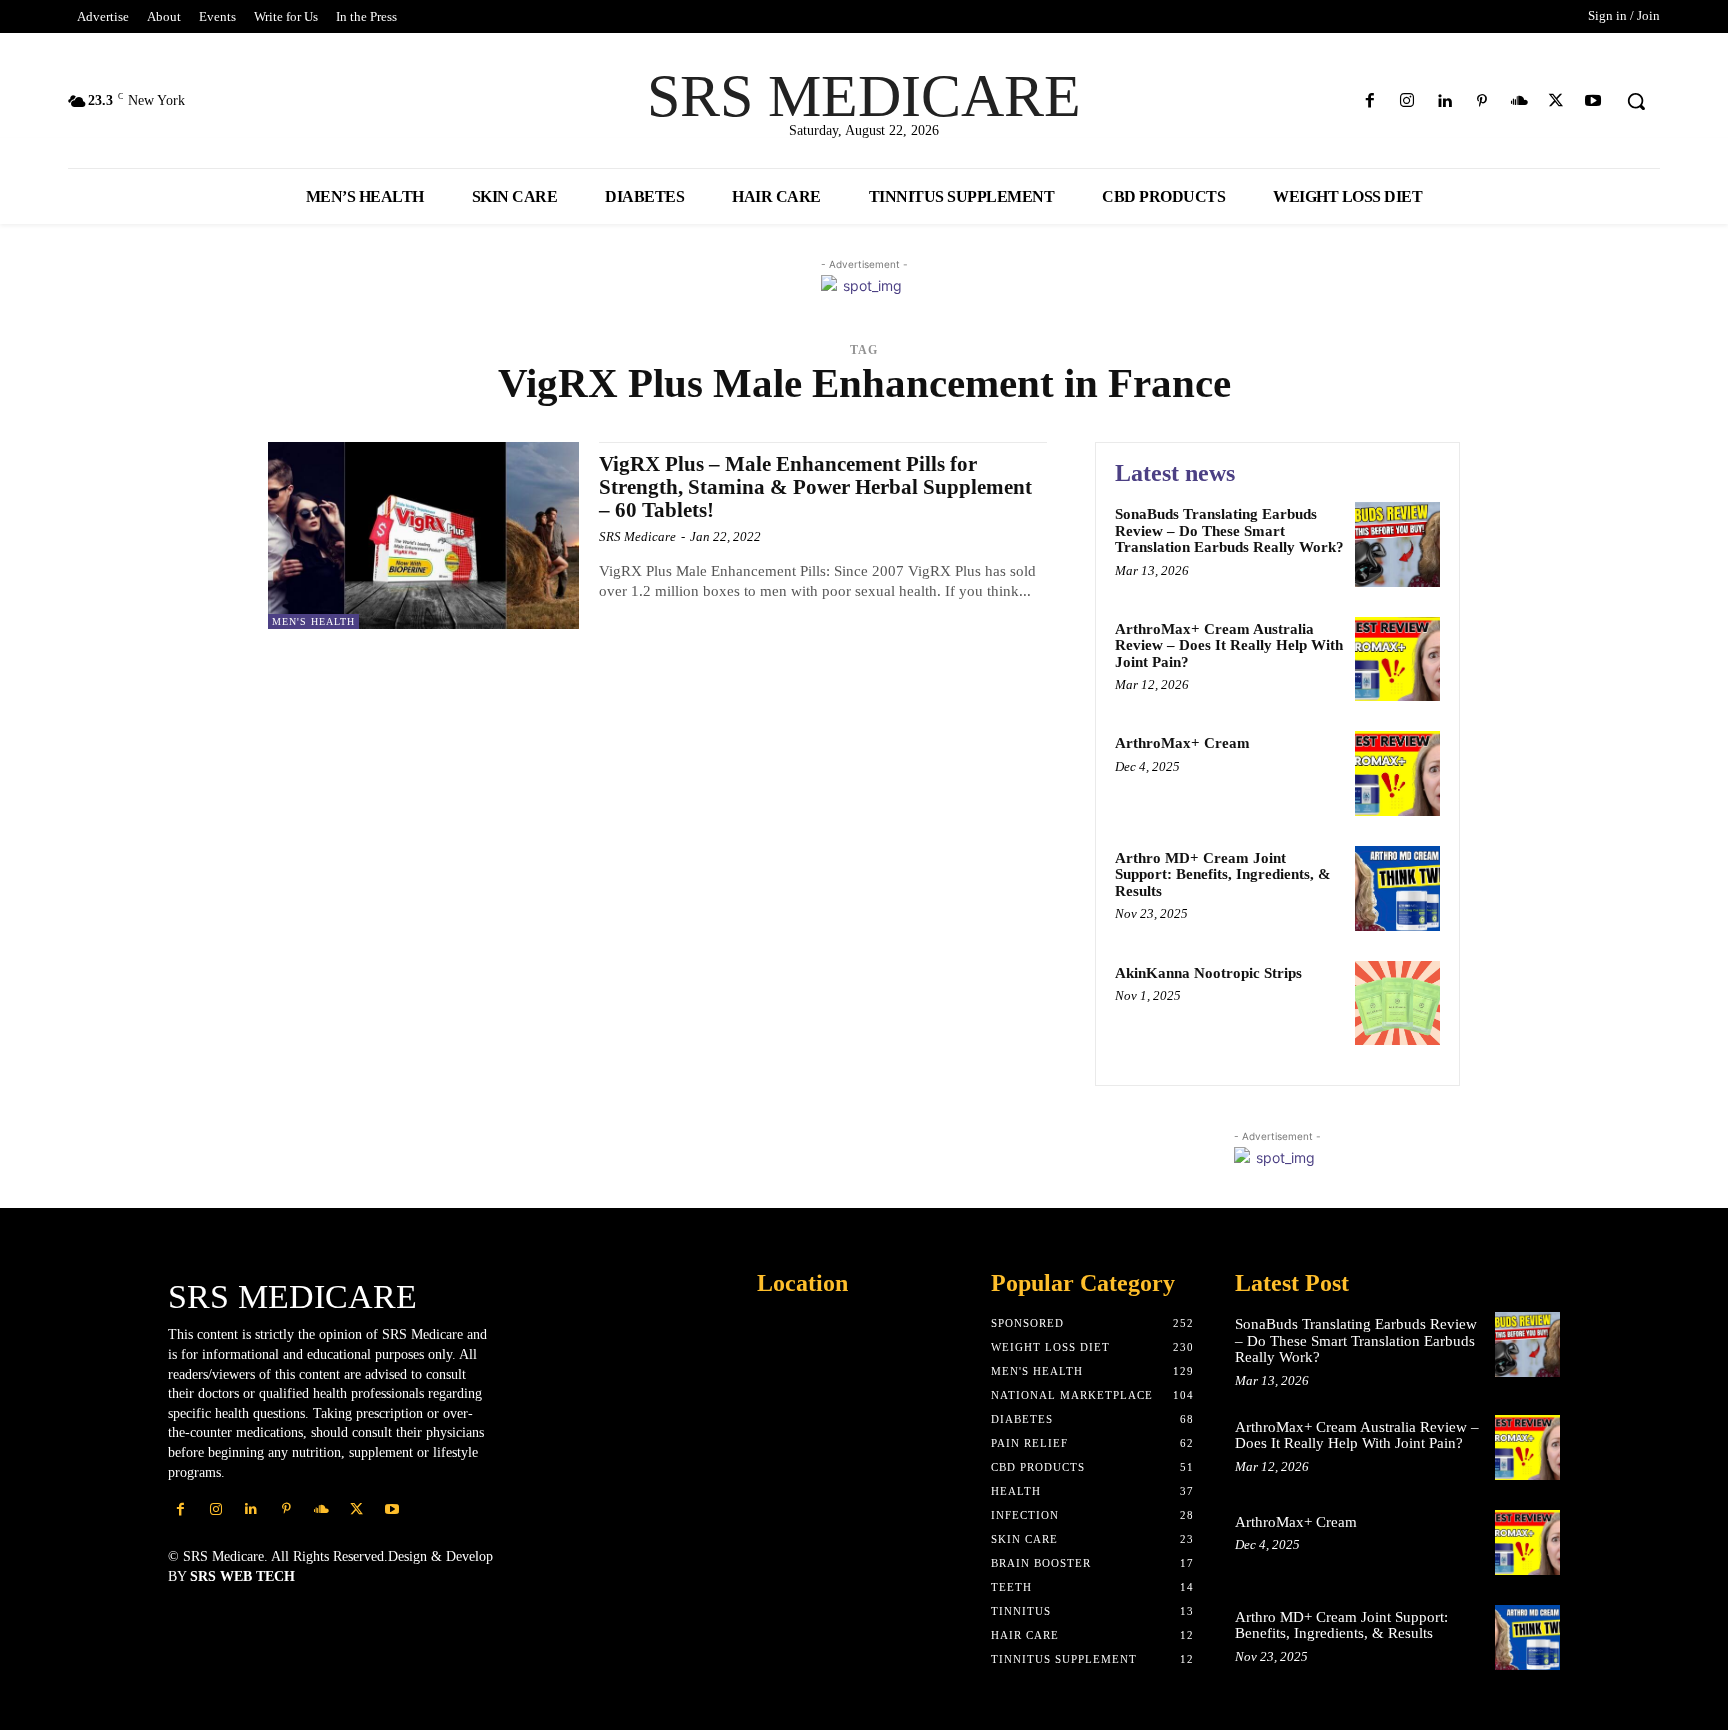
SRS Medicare (637, 536)
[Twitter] (1556, 101)
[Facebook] (1370, 101)
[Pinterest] (1481, 101)
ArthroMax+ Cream (1182, 743)
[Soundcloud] (1518, 101)
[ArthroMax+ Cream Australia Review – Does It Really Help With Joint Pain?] (1397, 659)
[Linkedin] (1444, 101)
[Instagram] (1407, 101)
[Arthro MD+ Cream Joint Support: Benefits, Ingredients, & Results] (1397, 888)
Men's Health (313, 621)
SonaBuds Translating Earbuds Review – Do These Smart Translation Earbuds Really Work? (1229, 530)
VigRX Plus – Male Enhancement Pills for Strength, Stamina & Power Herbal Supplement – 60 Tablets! (815, 487)
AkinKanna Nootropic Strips (1208, 973)
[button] (1636, 101)
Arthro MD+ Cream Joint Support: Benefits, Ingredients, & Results (1223, 874)
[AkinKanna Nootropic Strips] (1397, 1003)
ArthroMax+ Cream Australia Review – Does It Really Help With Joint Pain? (1229, 645)
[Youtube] (1593, 101)
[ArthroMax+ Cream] (1397, 773)
